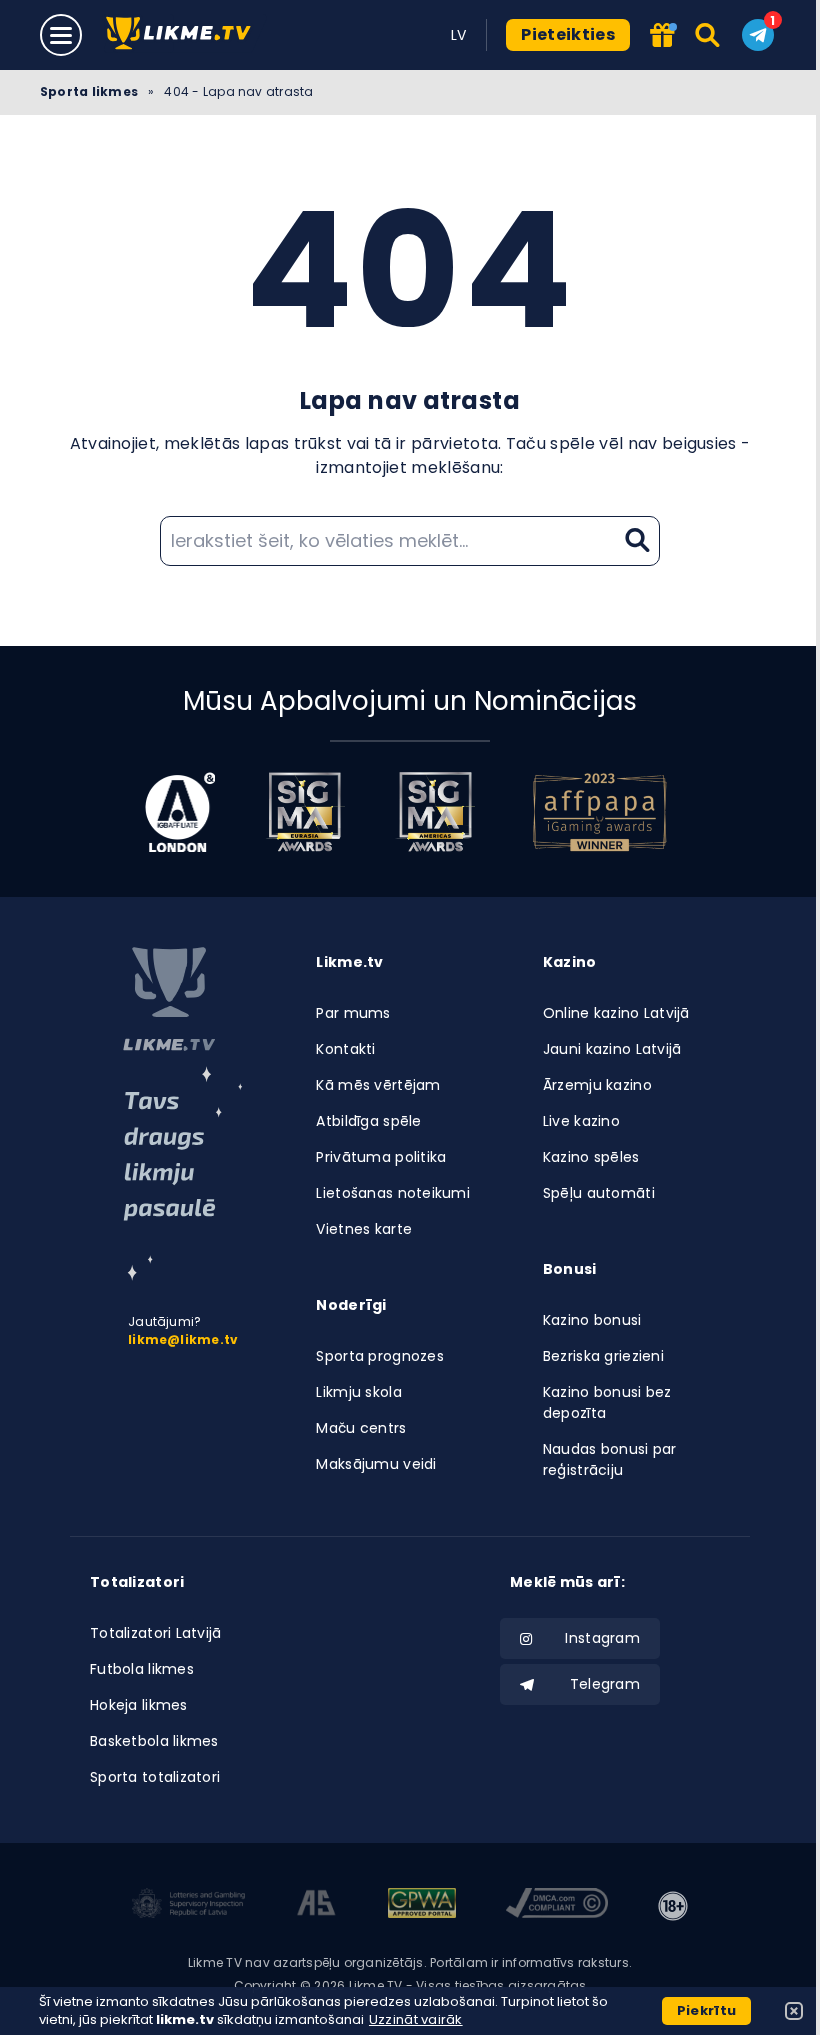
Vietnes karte (364, 1229)
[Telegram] (758, 35)
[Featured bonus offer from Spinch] (663, 36)
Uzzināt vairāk (416, 2019)
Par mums (353, 1013)
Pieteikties (568, 34)
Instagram (602, 1638)
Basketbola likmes (154, 1741)
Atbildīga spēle (368, 1121)
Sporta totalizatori (155, 1777)
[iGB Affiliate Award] (180, 812)
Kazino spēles (591, 1157)
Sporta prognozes (379, 1356)
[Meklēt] (708, 35)
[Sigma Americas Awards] (435, 812)
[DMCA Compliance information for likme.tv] (557, 1906)
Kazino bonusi (592, 1320)
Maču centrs (361, 1428)
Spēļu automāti (599, 1193)
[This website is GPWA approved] (422, 1906)
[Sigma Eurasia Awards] (305, 812)
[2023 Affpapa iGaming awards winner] (600, 812)
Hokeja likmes (139, 1705)
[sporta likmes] (169, 999)
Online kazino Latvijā (616, 1013)
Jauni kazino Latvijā (612, 1049)
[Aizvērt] (794, 2011)
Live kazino (581, 1121)
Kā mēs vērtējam (378, 1085)
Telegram (605, 1684)
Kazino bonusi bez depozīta (607, 1402)
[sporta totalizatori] (183, 1173)
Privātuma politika (381, 1157)
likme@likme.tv (183, 1339)
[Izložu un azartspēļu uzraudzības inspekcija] (189, 1906)
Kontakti (345, 1049)
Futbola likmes (142, 1669)
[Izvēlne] (61, 35)
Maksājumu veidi (376, 1464)
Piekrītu (706, 2010)
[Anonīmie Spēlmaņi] (316, 1906)
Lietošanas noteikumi (393, 1193)
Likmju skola (358, 1392)
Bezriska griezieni (603, 1356)
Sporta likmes (89, 91)
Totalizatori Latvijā (156, 1633)
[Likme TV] (184, 34)
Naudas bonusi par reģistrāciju (610, 1459)
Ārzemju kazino (597, 1085)
